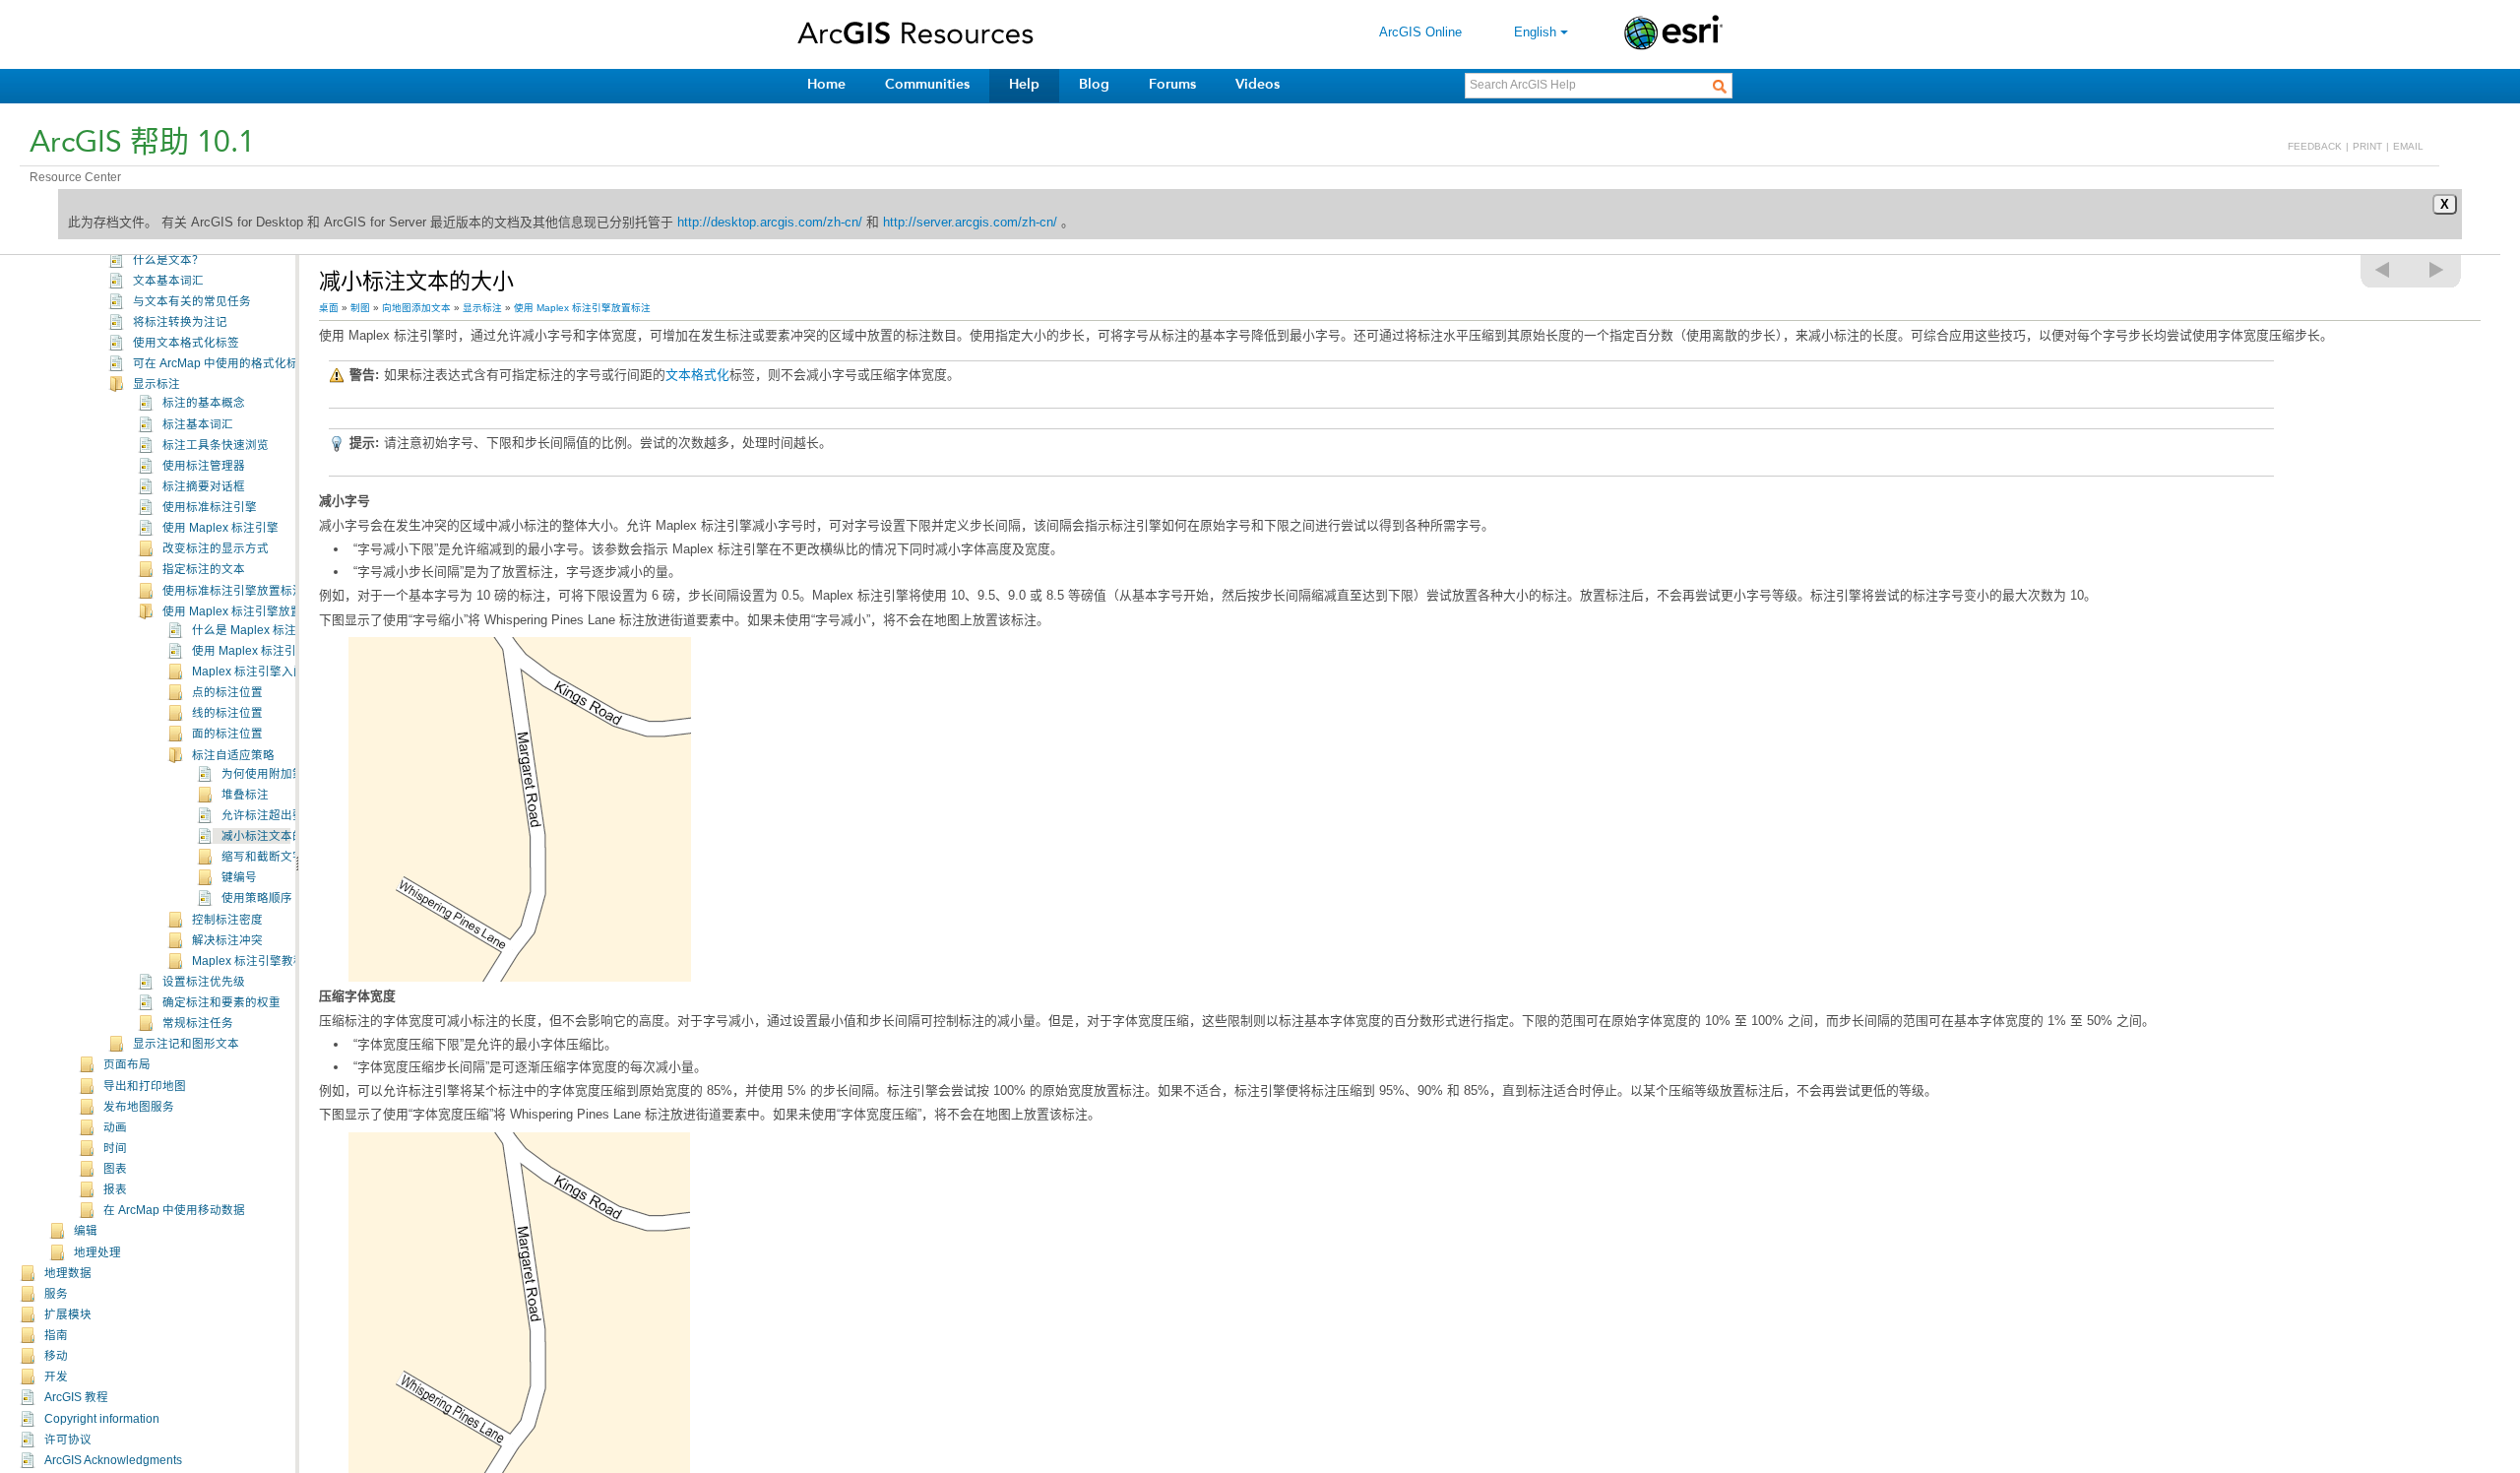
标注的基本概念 (204, 403)
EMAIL (2408, 146)
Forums (1172, 84)
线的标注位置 (227, 713)
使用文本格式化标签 (186, 343)
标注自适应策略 (233, 755)
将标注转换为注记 (180, 322)
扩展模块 (68, 1314)
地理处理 (97, 1252)
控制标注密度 (227, 920)
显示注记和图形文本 (186, 1044)
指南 (56, 1335)
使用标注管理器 (204, 466)
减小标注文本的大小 (275, 836)
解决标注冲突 (227, 940)
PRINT (2367, 146)
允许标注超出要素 (269, 815)
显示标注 (157, 384)
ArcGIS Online (1420, 32)
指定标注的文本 (204, 569)
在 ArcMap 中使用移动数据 (174, 1210)
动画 (115, 1127)
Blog (1094, 84)
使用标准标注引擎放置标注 (233, 591)
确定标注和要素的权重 (221, 1002)
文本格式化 (697, 375)
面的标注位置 (227, 734)
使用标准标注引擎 (210, 507)
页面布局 (127, 1064)
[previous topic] (2383, 270)
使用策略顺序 (257, 898)
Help (1024, 84)
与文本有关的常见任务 (192, 301)
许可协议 (68, 1440)
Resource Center (75, 177)
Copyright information (102, 1419)
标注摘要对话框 (204, 486)
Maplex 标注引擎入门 (249, 672)
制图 (360, 308)
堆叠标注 (245, 795)
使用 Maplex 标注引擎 (220, 528)
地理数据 (68, 1273)
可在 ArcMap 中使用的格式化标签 (221, 363)
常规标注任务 (198, 1023)
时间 (115, 1148)
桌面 (329, 308)
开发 (56, 1377)
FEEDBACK (2315, 146)
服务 (56, 1294)
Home (826, 84)
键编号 (239, 877)
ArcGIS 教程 (76, 1397)
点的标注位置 (227, 692)
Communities (927, 84)
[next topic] (2437, 270)
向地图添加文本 (416, 308)
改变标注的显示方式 (216, 548)
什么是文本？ (168, 260)
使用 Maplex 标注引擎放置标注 (244, 611)
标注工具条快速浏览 (216, 445)
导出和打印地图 (145, 1086)
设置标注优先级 (204, 982)
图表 (115, 1169)
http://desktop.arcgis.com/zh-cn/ (770, 222)
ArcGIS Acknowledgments (113, 1460)
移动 (56, 1356)
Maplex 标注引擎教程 (249, 961)
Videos (1258, 84)
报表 (115, 1189)
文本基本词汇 (168, 281)
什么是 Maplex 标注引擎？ (262, 630)
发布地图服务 (139, 1107)
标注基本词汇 (198, 424)
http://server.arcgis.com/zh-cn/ (970, 222)
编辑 (86, 1231)
